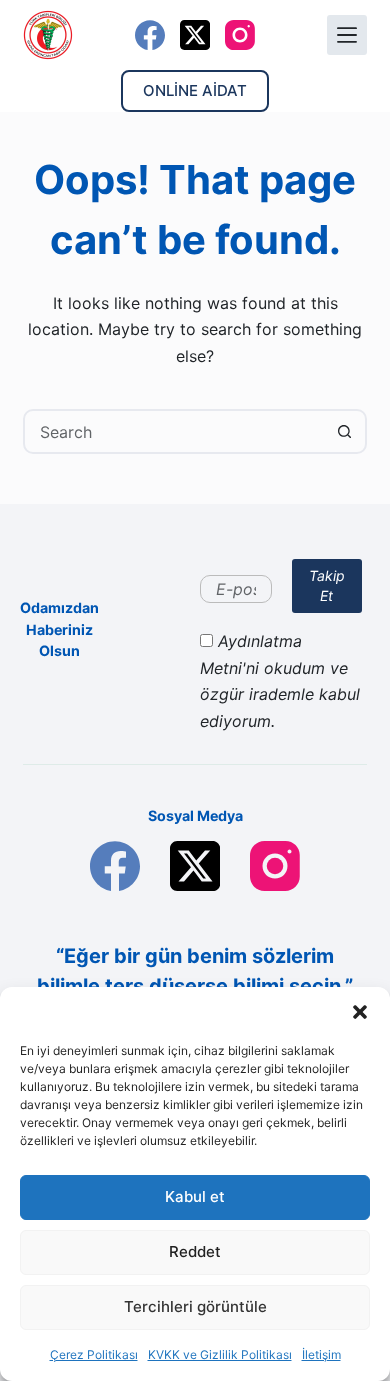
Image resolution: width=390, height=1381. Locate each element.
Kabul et (195, 1196)
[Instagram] (240, 35)
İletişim (321, 1354)
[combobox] (174, 431)
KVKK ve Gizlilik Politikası (220, 1354)
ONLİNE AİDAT (195, 90)
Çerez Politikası (94, 1354)
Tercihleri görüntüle (195, 1306)
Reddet (195, 1251)
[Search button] (344, 431)
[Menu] (347, 35)
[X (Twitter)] (195, 35)
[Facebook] (150, 35)
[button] (360, 1012)
